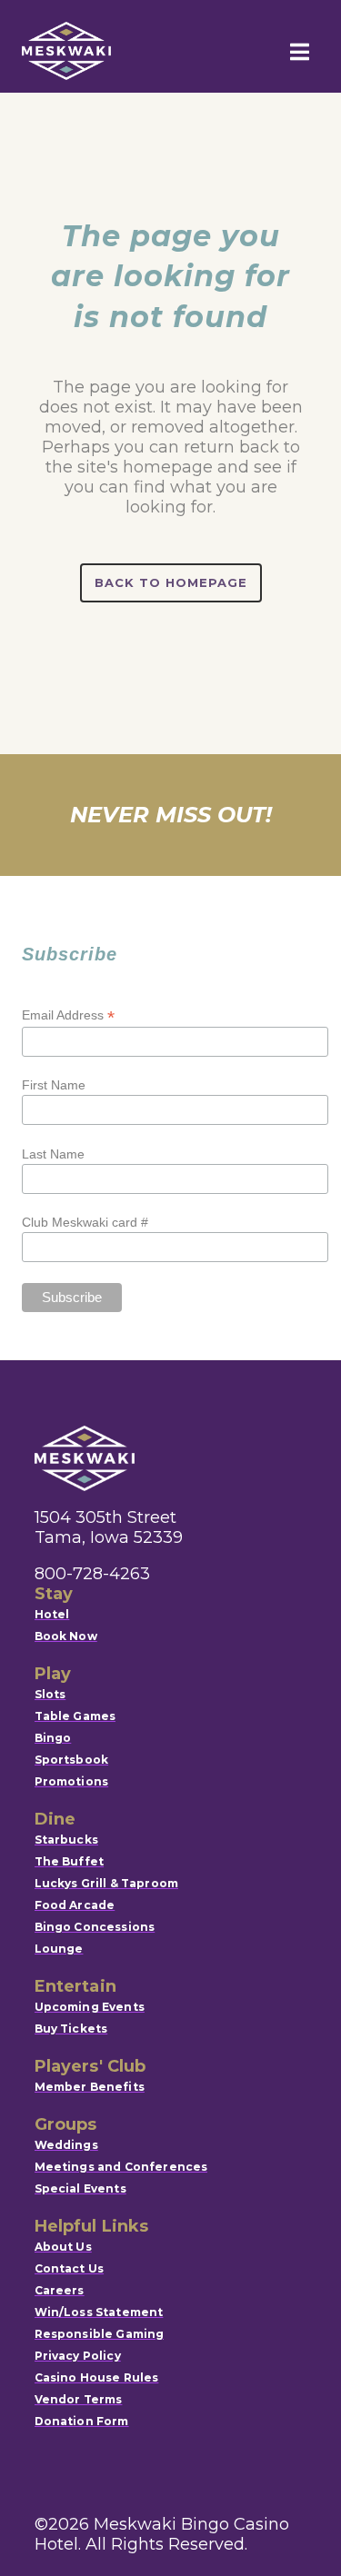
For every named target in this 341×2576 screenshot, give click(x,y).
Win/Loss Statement (99, 2312)
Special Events (80, 2188)
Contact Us (70, 2268)
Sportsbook (72, 1760)
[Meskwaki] (66, 51)
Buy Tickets (71, 2029)
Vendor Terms (79, 2399)
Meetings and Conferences (121, 2167)
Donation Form (82, 2421)
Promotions (72, 1781)
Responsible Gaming (100, 2334)
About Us (63, 2247)
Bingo (53, 1738)
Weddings (66, 2145)
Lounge (59, 1949)
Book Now (66, 1636)
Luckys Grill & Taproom (107, 1883)
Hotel (52, 1614)
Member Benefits (90, 2087)
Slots (50, 1694)
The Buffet (70, 1861)
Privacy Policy (78, 2356)
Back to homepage (171, 582)
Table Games (75, 1716)
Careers (60, 2290)
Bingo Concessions (95, 1927)
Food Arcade (75, 1905)
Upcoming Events (90, 2007)
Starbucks (66, 1840)
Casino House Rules (97, 2377)
